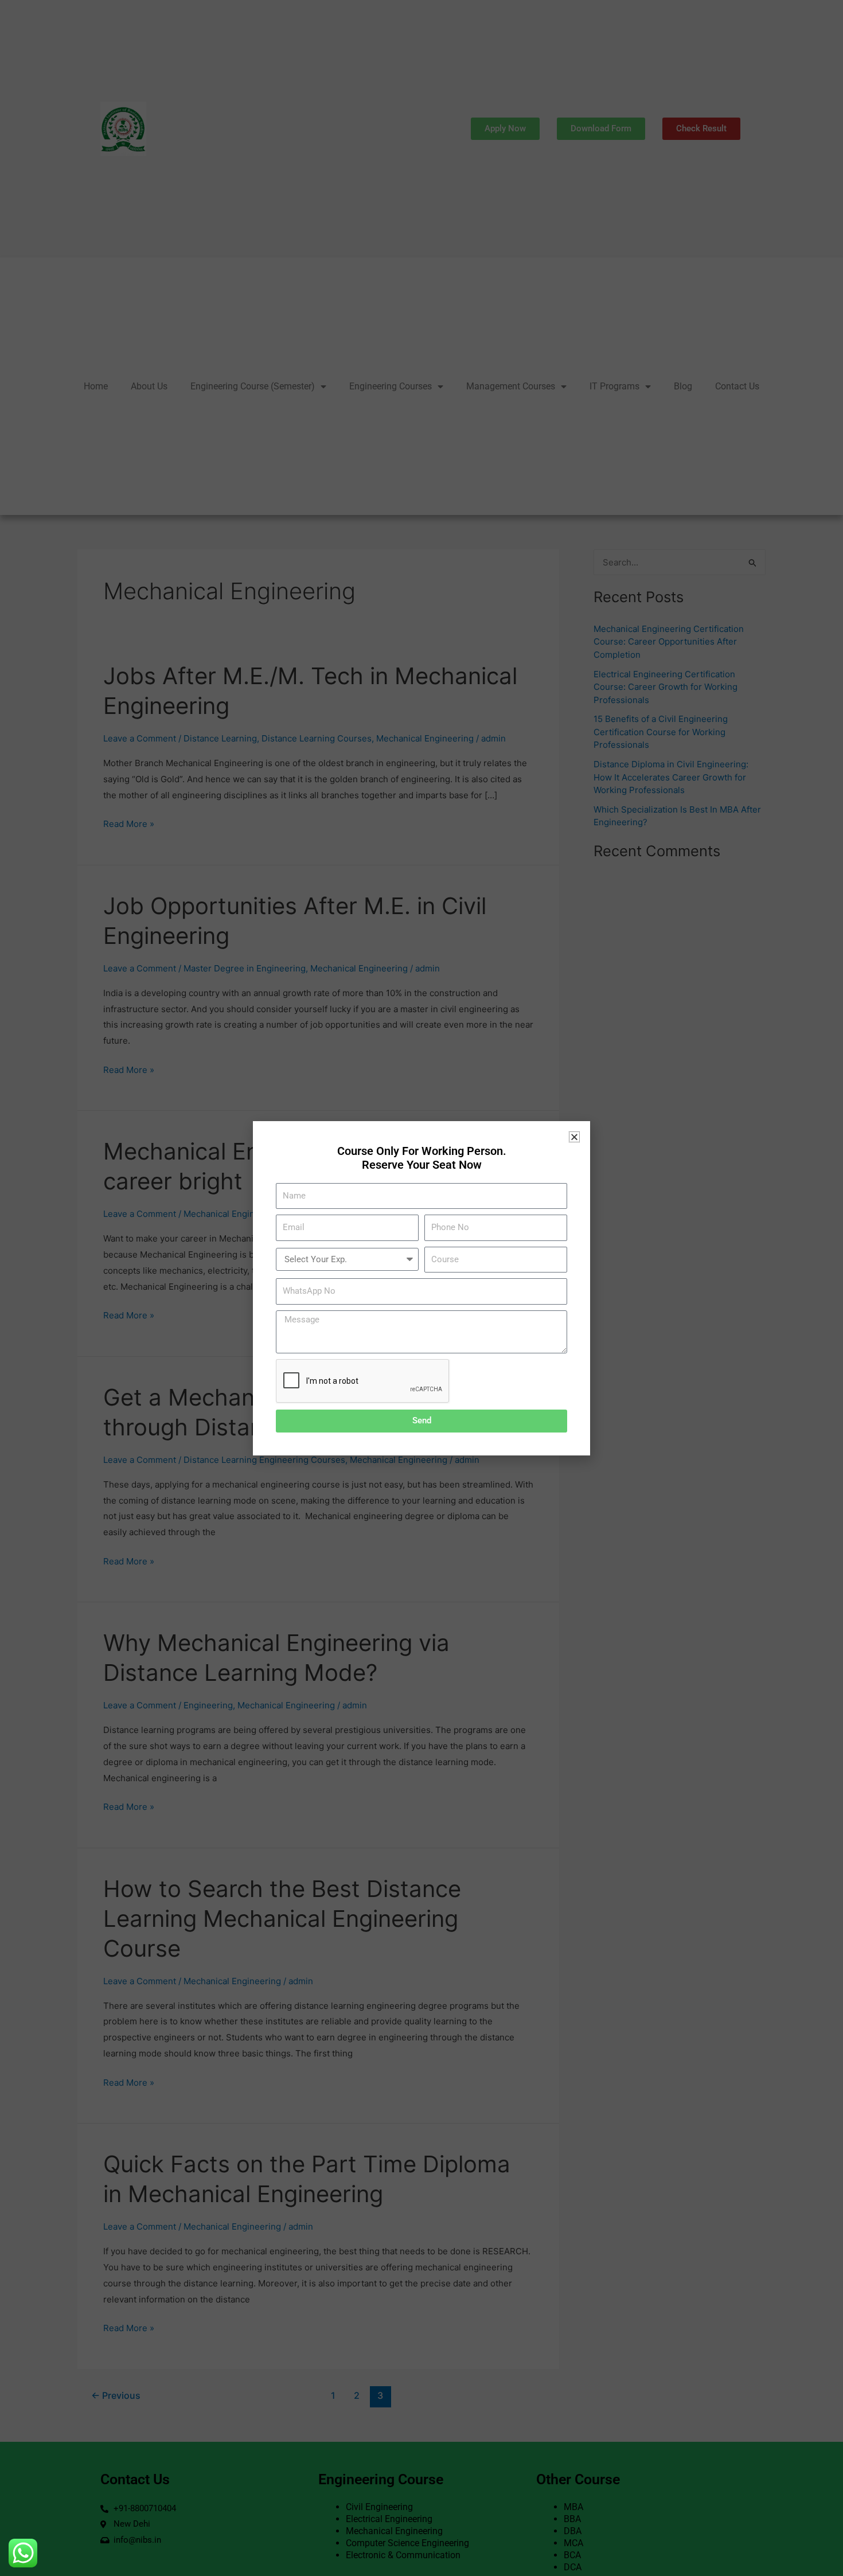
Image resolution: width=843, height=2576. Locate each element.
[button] (574, 1137)
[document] (421, 1288)
